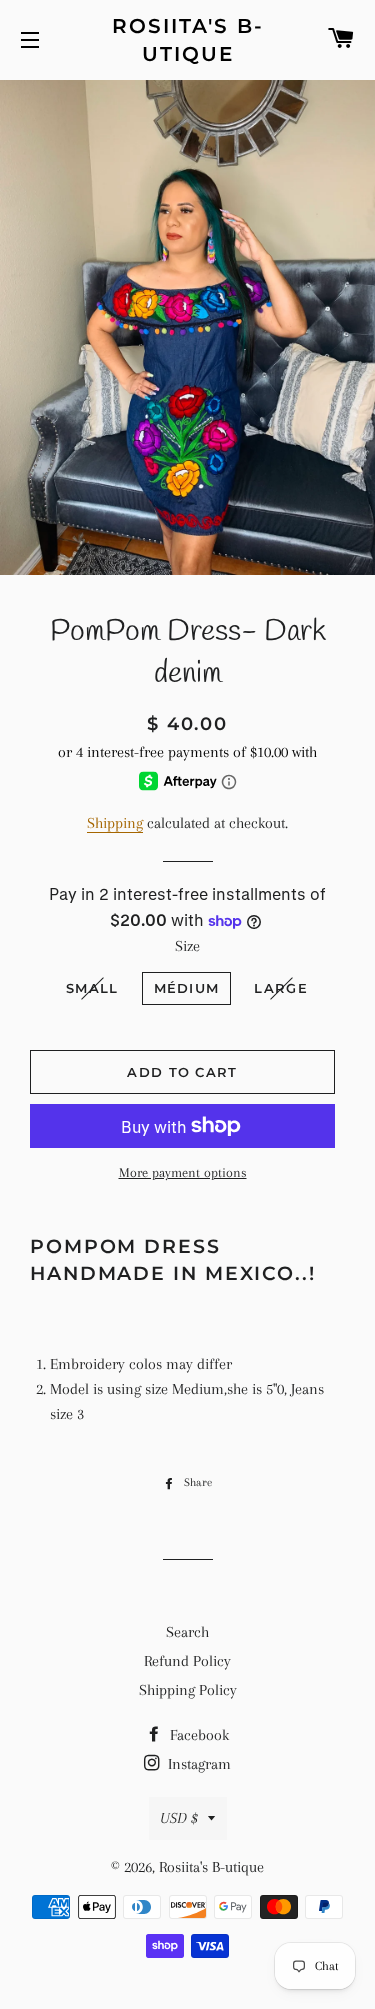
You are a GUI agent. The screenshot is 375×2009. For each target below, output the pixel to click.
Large (281, 988)
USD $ (179, 1818)
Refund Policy (187, 1661)
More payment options (183, 1172)
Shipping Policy (188, 1690)
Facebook (197, 1735)
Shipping (115, 823)
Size (187, 946)
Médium (187, 988)
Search (187, 1632)
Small (92, 988)
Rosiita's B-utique (188, 40)
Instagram (197, 1764)
